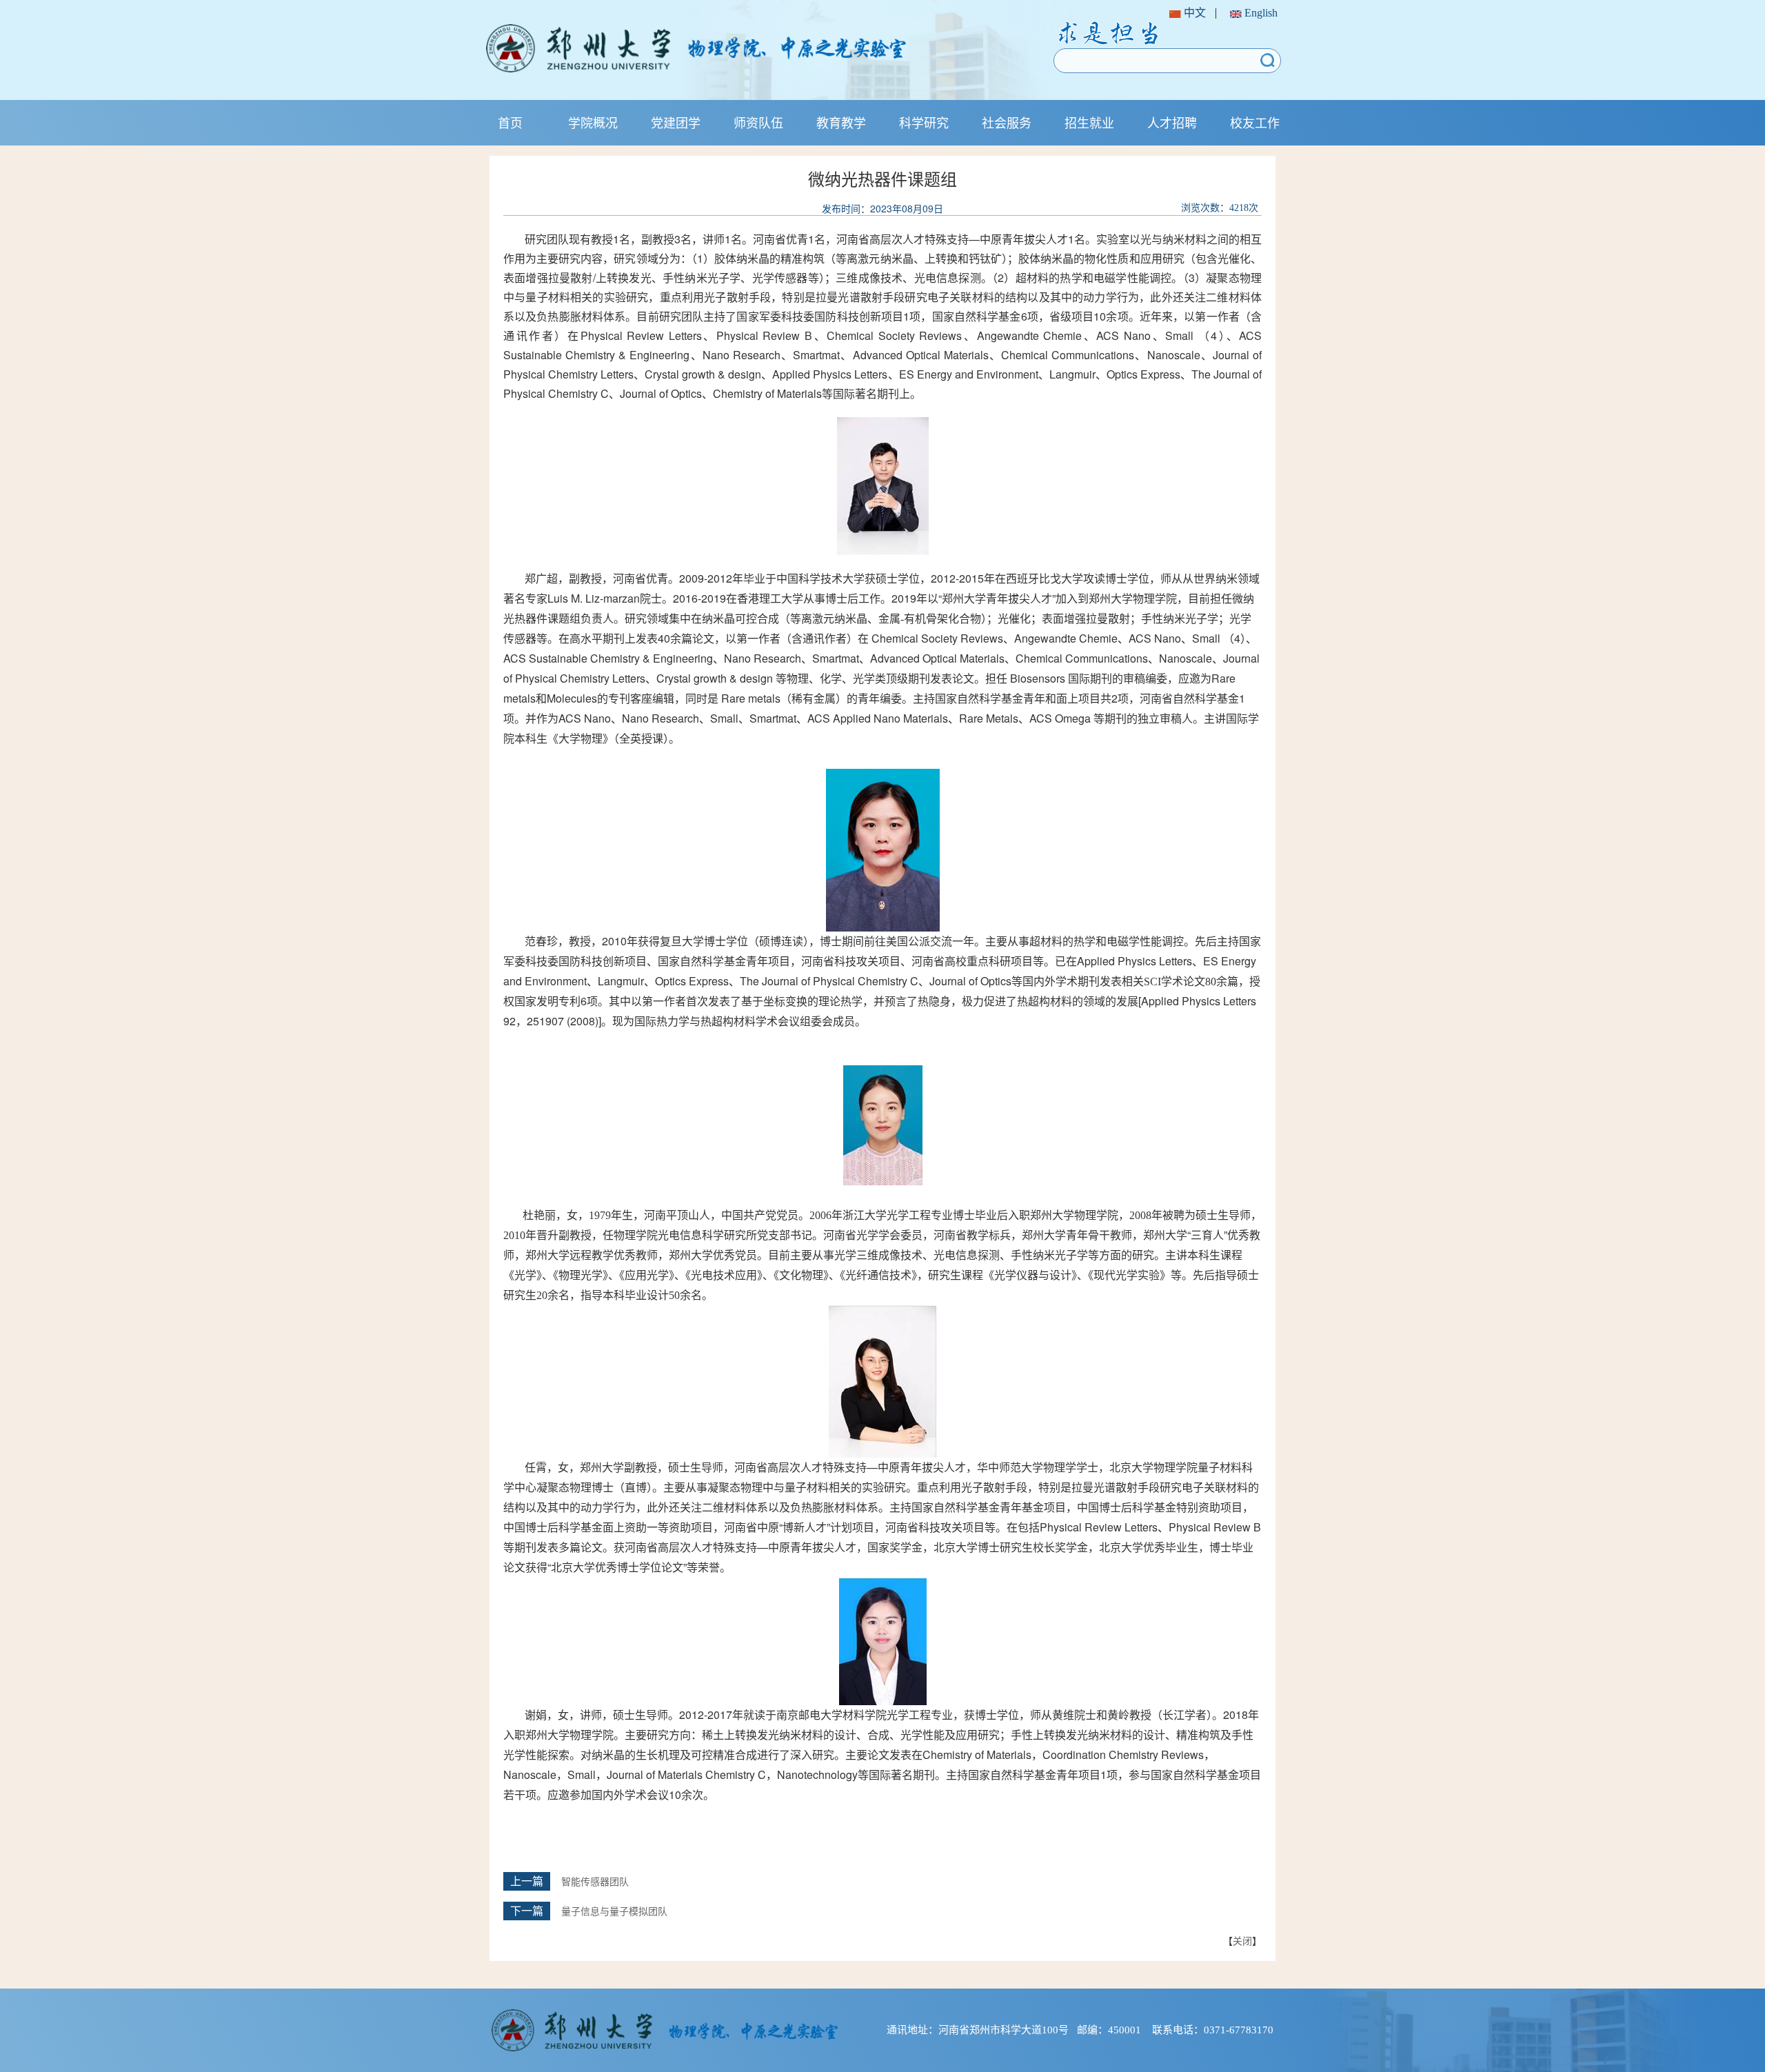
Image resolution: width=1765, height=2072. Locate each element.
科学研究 (924, 122)
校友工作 (1255, 122)
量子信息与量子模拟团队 (614, 1912)
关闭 (1242, 1940)
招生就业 (1089, 122)
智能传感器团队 (595, 1882)
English (1260, 13)
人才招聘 (1172, 122)
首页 (510, 122)
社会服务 (1007, 122)
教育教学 (841, 122)
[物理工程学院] (740, 48)
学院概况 (593, 122)
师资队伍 (758, 122)
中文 (1193, 13)
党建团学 (676, 122)
